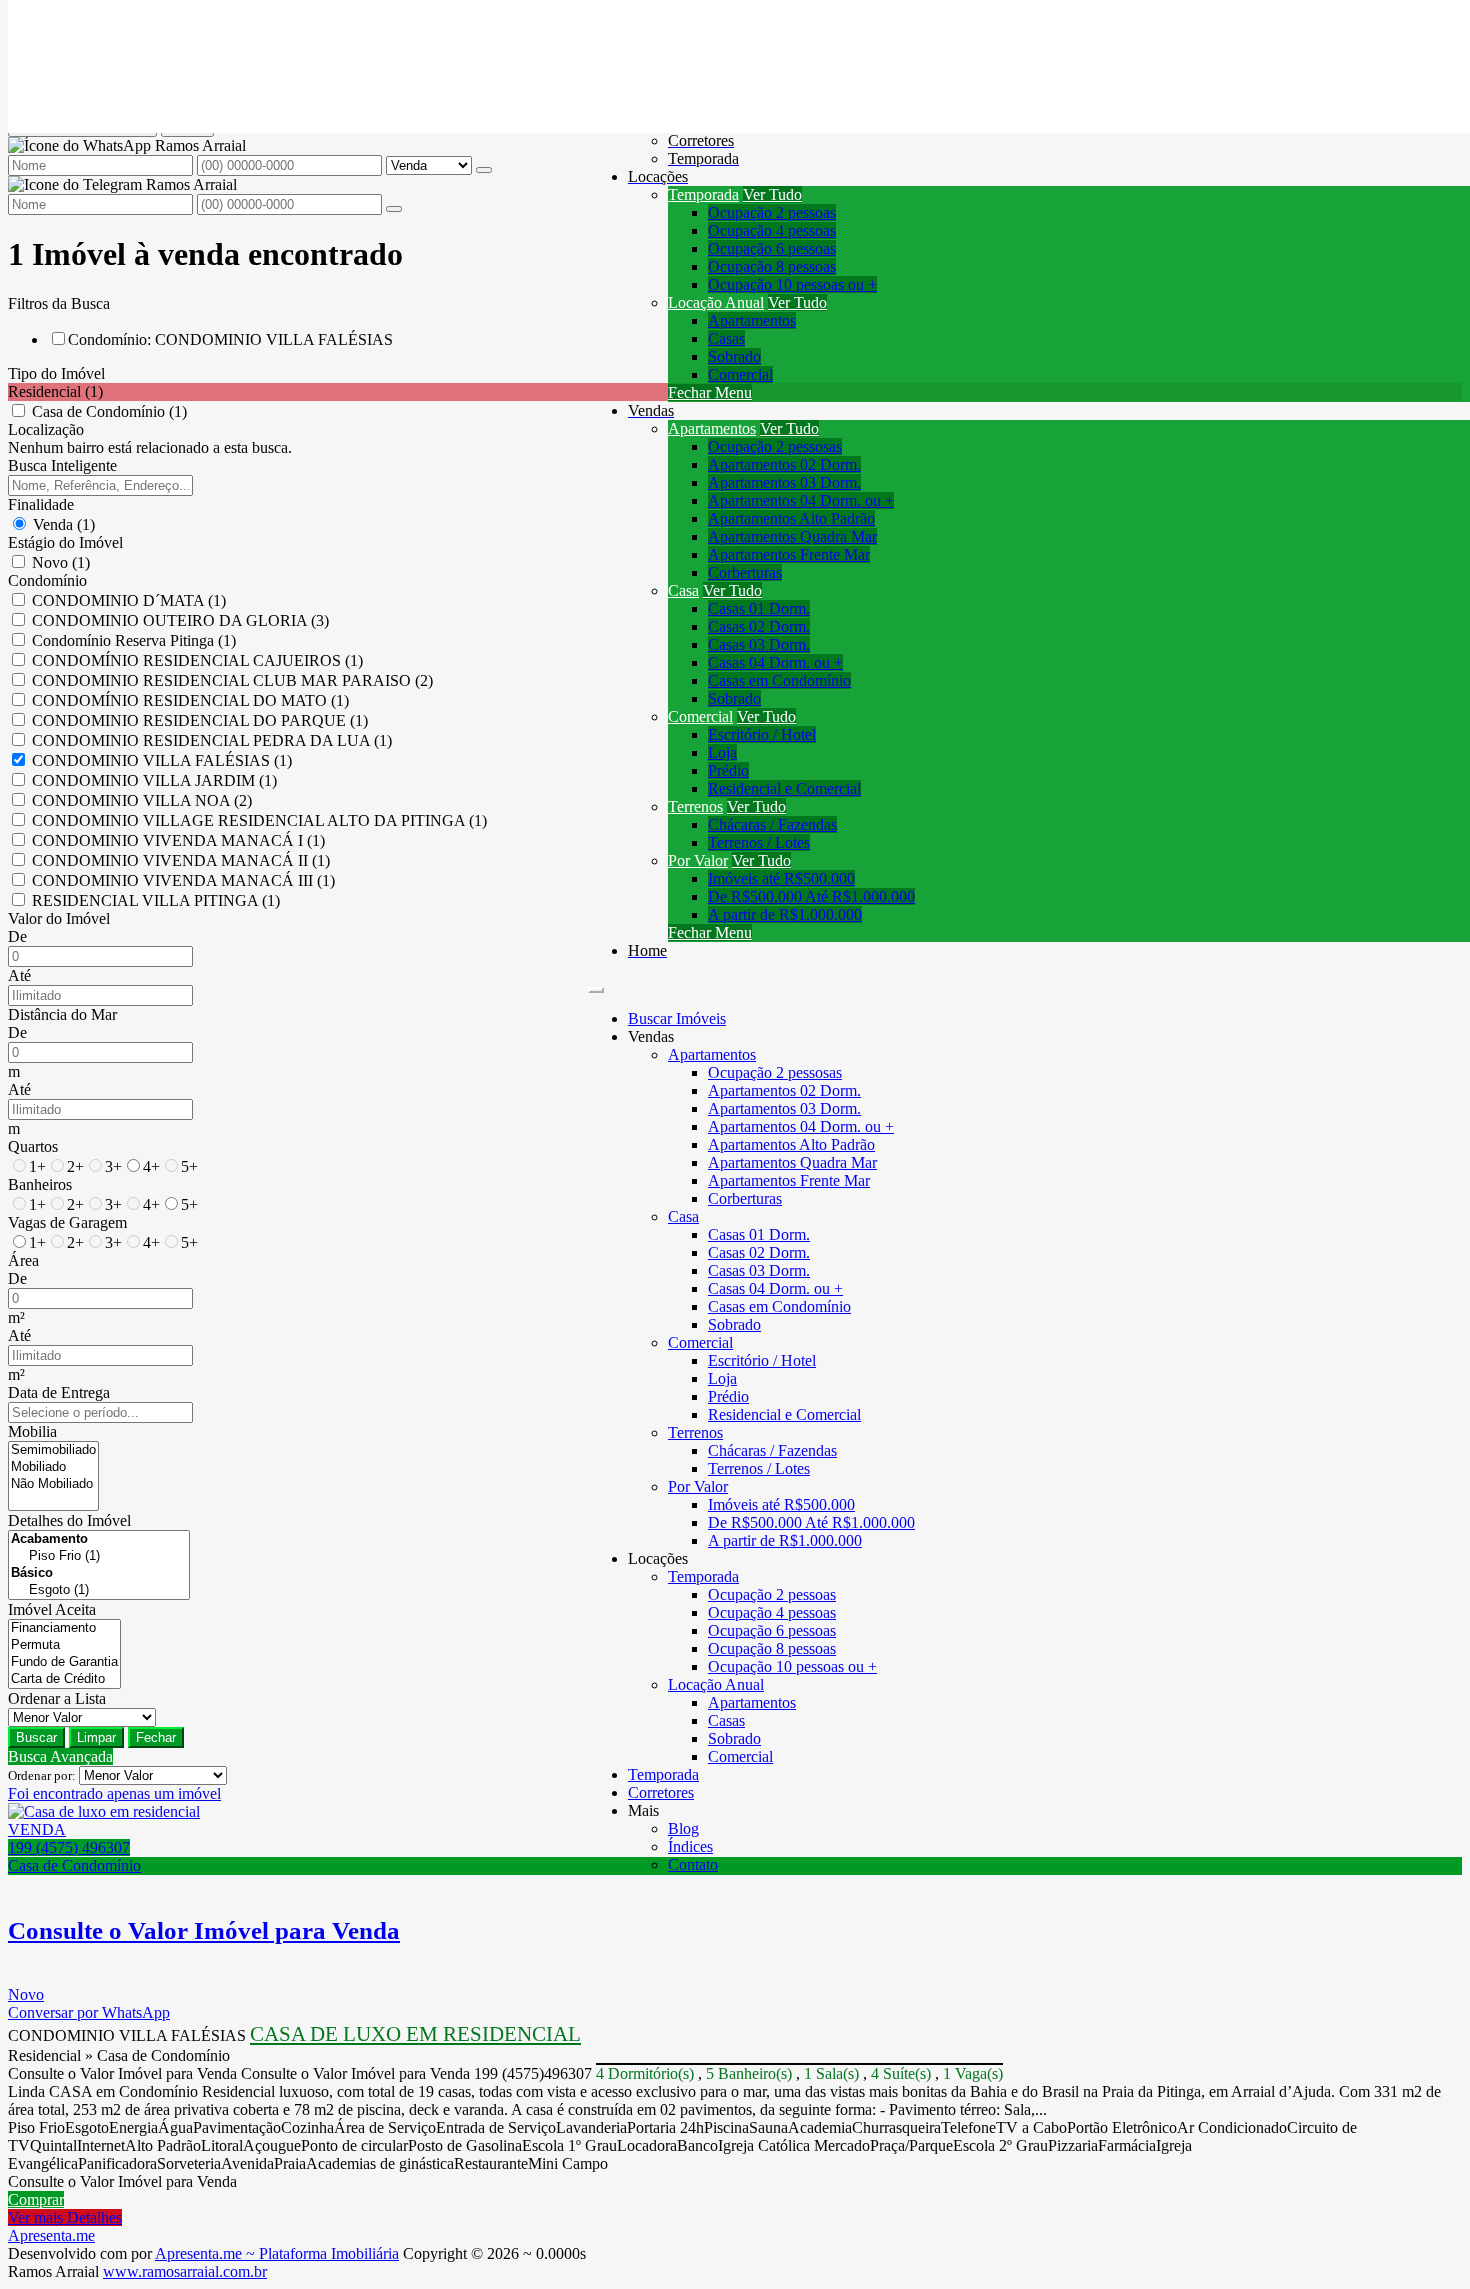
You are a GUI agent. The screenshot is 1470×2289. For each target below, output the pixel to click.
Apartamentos (752, 320)
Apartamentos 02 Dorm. (784, 464)
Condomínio (47, 580)
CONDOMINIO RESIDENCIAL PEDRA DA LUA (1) (212, 740)
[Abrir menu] (596, 984)
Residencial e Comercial (784, 788)
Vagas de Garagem (67, 1222)
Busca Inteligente (62, 465)
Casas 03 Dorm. (759, 644)
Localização (46, 429)
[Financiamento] (64, 1628)
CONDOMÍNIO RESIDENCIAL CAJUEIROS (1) (197, 660)
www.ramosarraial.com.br (185, 2271)
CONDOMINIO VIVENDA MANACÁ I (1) (178, 840)
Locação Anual (716, 302)
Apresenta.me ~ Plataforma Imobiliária (277, 2253)
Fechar (156, 1737)
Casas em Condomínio (779, 680)
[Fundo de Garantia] (64, 1662)
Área (23, 1260)
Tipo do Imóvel (56, 373)
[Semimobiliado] (53, 1450)
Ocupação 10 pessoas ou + (792, 284)
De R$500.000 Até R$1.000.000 (811, 896)
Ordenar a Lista (57, 1698)
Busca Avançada (60, 1756)
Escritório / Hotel (762, 734)
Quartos (33, 1146)
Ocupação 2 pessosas (775, 446)
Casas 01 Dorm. (759, 608)
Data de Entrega (59, 1392)
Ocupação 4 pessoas (772, 230)
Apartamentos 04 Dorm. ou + (801, 500)
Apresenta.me (51, 2235)
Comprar (36, 2199)
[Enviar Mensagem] (394, 209)
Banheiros (40, 1184)
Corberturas (745, 572)
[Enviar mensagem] (484, 170)
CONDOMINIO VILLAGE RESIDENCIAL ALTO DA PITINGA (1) (259, 820)
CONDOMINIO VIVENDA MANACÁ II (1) (181, 860)
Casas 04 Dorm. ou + (775, 662)
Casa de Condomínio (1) (109, 411)
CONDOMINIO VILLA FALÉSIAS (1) (162, 760)
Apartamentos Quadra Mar (792, 536)
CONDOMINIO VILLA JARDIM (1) (154, 780)
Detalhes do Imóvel (69, 1520)
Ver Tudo (772, 194)
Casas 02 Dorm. (759, 626)
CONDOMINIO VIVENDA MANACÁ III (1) (183, 880)
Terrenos (695, 806)
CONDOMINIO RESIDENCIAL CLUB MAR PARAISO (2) (232, 680)
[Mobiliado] (53, 1467)
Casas (726, 338)
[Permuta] (64, 1645)
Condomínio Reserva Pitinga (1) (134, 640)
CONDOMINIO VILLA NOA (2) (142, 800)
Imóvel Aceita (52, 1609)
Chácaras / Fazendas (772, 824)
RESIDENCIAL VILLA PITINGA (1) (156, 900)
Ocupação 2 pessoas (772, 212)
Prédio (728, 770)
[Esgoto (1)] (99, 1590)
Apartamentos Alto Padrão (791, 518)
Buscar (36, 1737)
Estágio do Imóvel (65, 542)
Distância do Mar (62, 1014)
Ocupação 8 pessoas (772, 266)
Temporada (703, 194)
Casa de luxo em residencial (415, 2034)
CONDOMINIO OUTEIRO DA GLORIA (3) (180, 620)
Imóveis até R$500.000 (781, 878)
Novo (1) (61, 562)
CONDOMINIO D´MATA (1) (129, 600)
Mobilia (32, 1431)
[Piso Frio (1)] (99, 1556)
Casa (683, 590)
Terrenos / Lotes (759, 842)
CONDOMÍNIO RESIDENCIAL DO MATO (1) (190, 700)
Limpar (96, 1737)
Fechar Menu (710, 392)
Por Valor (698, 860)
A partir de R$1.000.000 (785, 914)
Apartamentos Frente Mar (789, 554)
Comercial (740, 374)
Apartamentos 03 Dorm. (784, 482)
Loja (722, 752)
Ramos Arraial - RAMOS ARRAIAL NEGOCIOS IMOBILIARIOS (227, 34)
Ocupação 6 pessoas (772, 248)
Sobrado (734, 356)
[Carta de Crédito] (64, 1679)
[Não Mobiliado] (53, 1484)
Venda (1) (64, 524)
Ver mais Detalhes (65, 2217)
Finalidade (41, 504)
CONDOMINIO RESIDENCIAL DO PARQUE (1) (200, 720)
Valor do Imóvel (59, 918)
